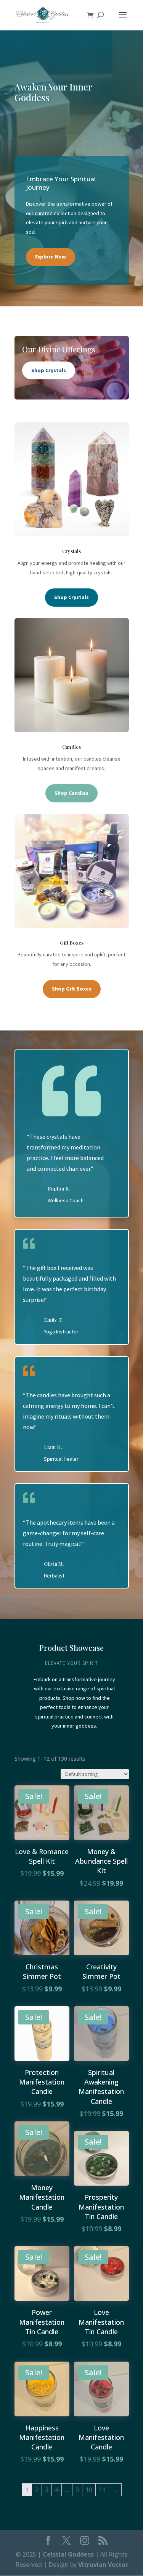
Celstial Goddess (68, 2554)
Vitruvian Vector (103, 2565)
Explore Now (51, 257)
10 (89, 2490)
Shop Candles (71, 793)
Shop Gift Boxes (72, 989)
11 (102, 2490)
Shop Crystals (49, 370)
